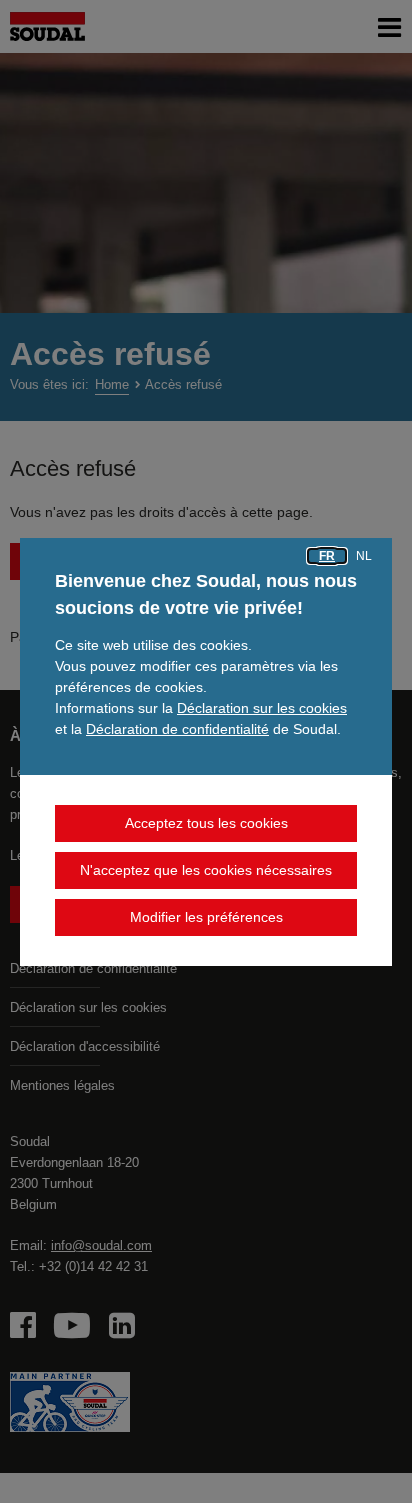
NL (364, 556)
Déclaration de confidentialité (177, 729)
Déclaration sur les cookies (262, 708)
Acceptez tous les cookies (206, 823)
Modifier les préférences (206, 917)
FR (327, 556)
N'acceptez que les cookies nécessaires (206, 870)
